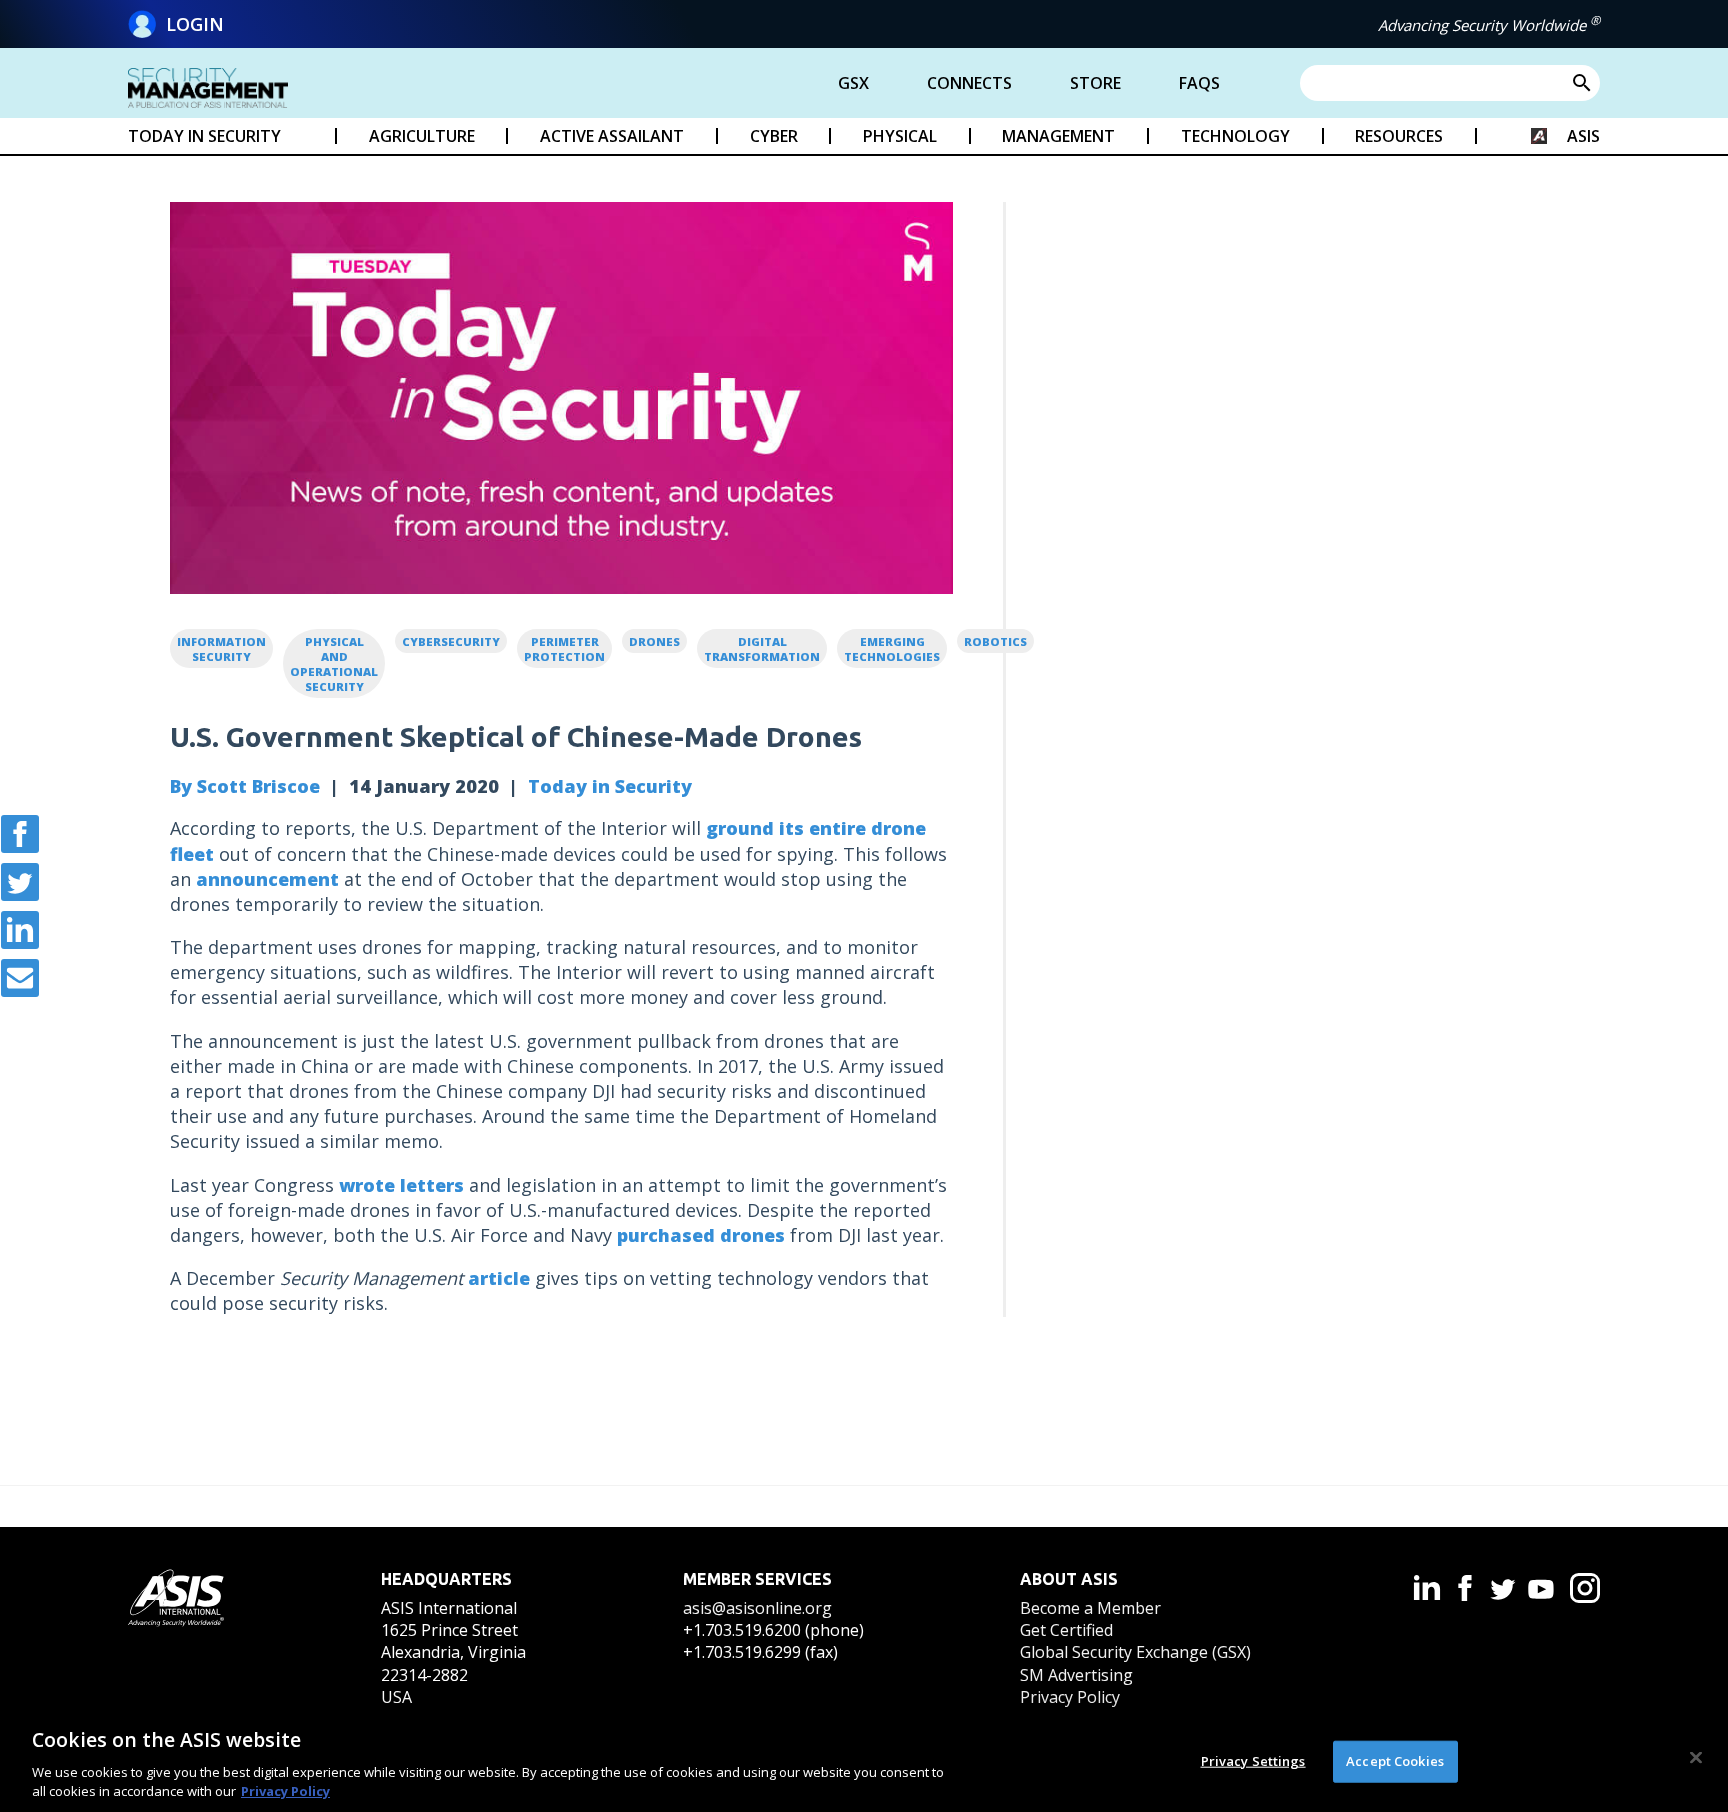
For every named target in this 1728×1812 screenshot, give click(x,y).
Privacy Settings (1253, 1761)
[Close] (1696, 1758)
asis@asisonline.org (757, 1608)
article (499, 1278)
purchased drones (701, 1235)
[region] (864, 1760)
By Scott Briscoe (245, 786)
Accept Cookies (1395, 1761)
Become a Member (1090, 1608)
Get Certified (1066, 1630)
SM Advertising (1076, 1675)
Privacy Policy (1070, 1697)
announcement (267, 879)
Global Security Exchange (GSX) (1135, 1652)
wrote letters (401, 1185)
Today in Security (610, 786)
